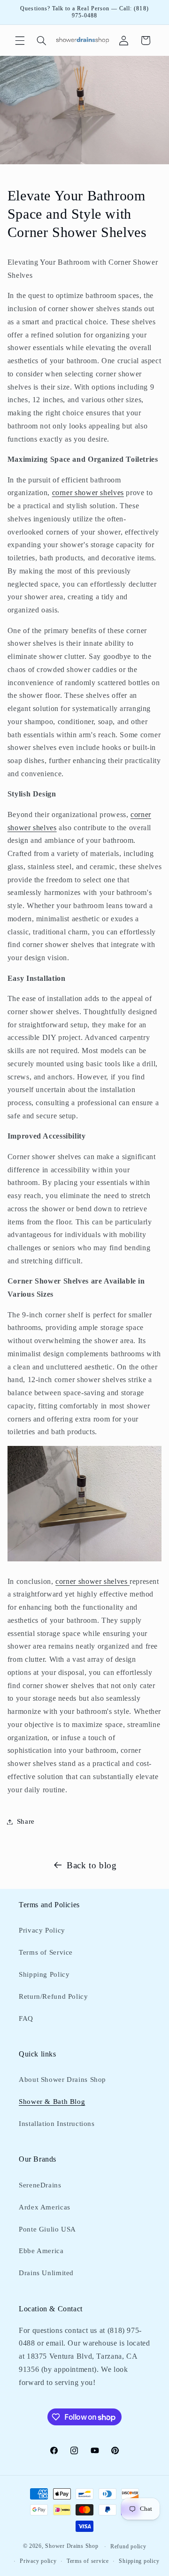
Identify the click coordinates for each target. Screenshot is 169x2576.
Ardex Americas (45, 2207)
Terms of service (88, 2561)
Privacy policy (38, 2561)
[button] (20, 40)
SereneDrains (40, 2185)
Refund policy (128, 2546)
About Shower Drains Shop (62, 2079)
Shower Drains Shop (72, 2546)
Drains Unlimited (46, 2273)
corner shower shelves (88, 493)
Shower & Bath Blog (52, 2102)
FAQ (26, 2018)
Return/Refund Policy (54, 1996)
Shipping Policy (44, 1974)
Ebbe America (41, 2251)
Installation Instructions (57, 2124)
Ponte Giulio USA (47, 2229)
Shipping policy (139, 2561)
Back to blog (92, 1865)
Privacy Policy (42, 1930)
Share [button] (26, 1821)
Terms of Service (46, 1952)
